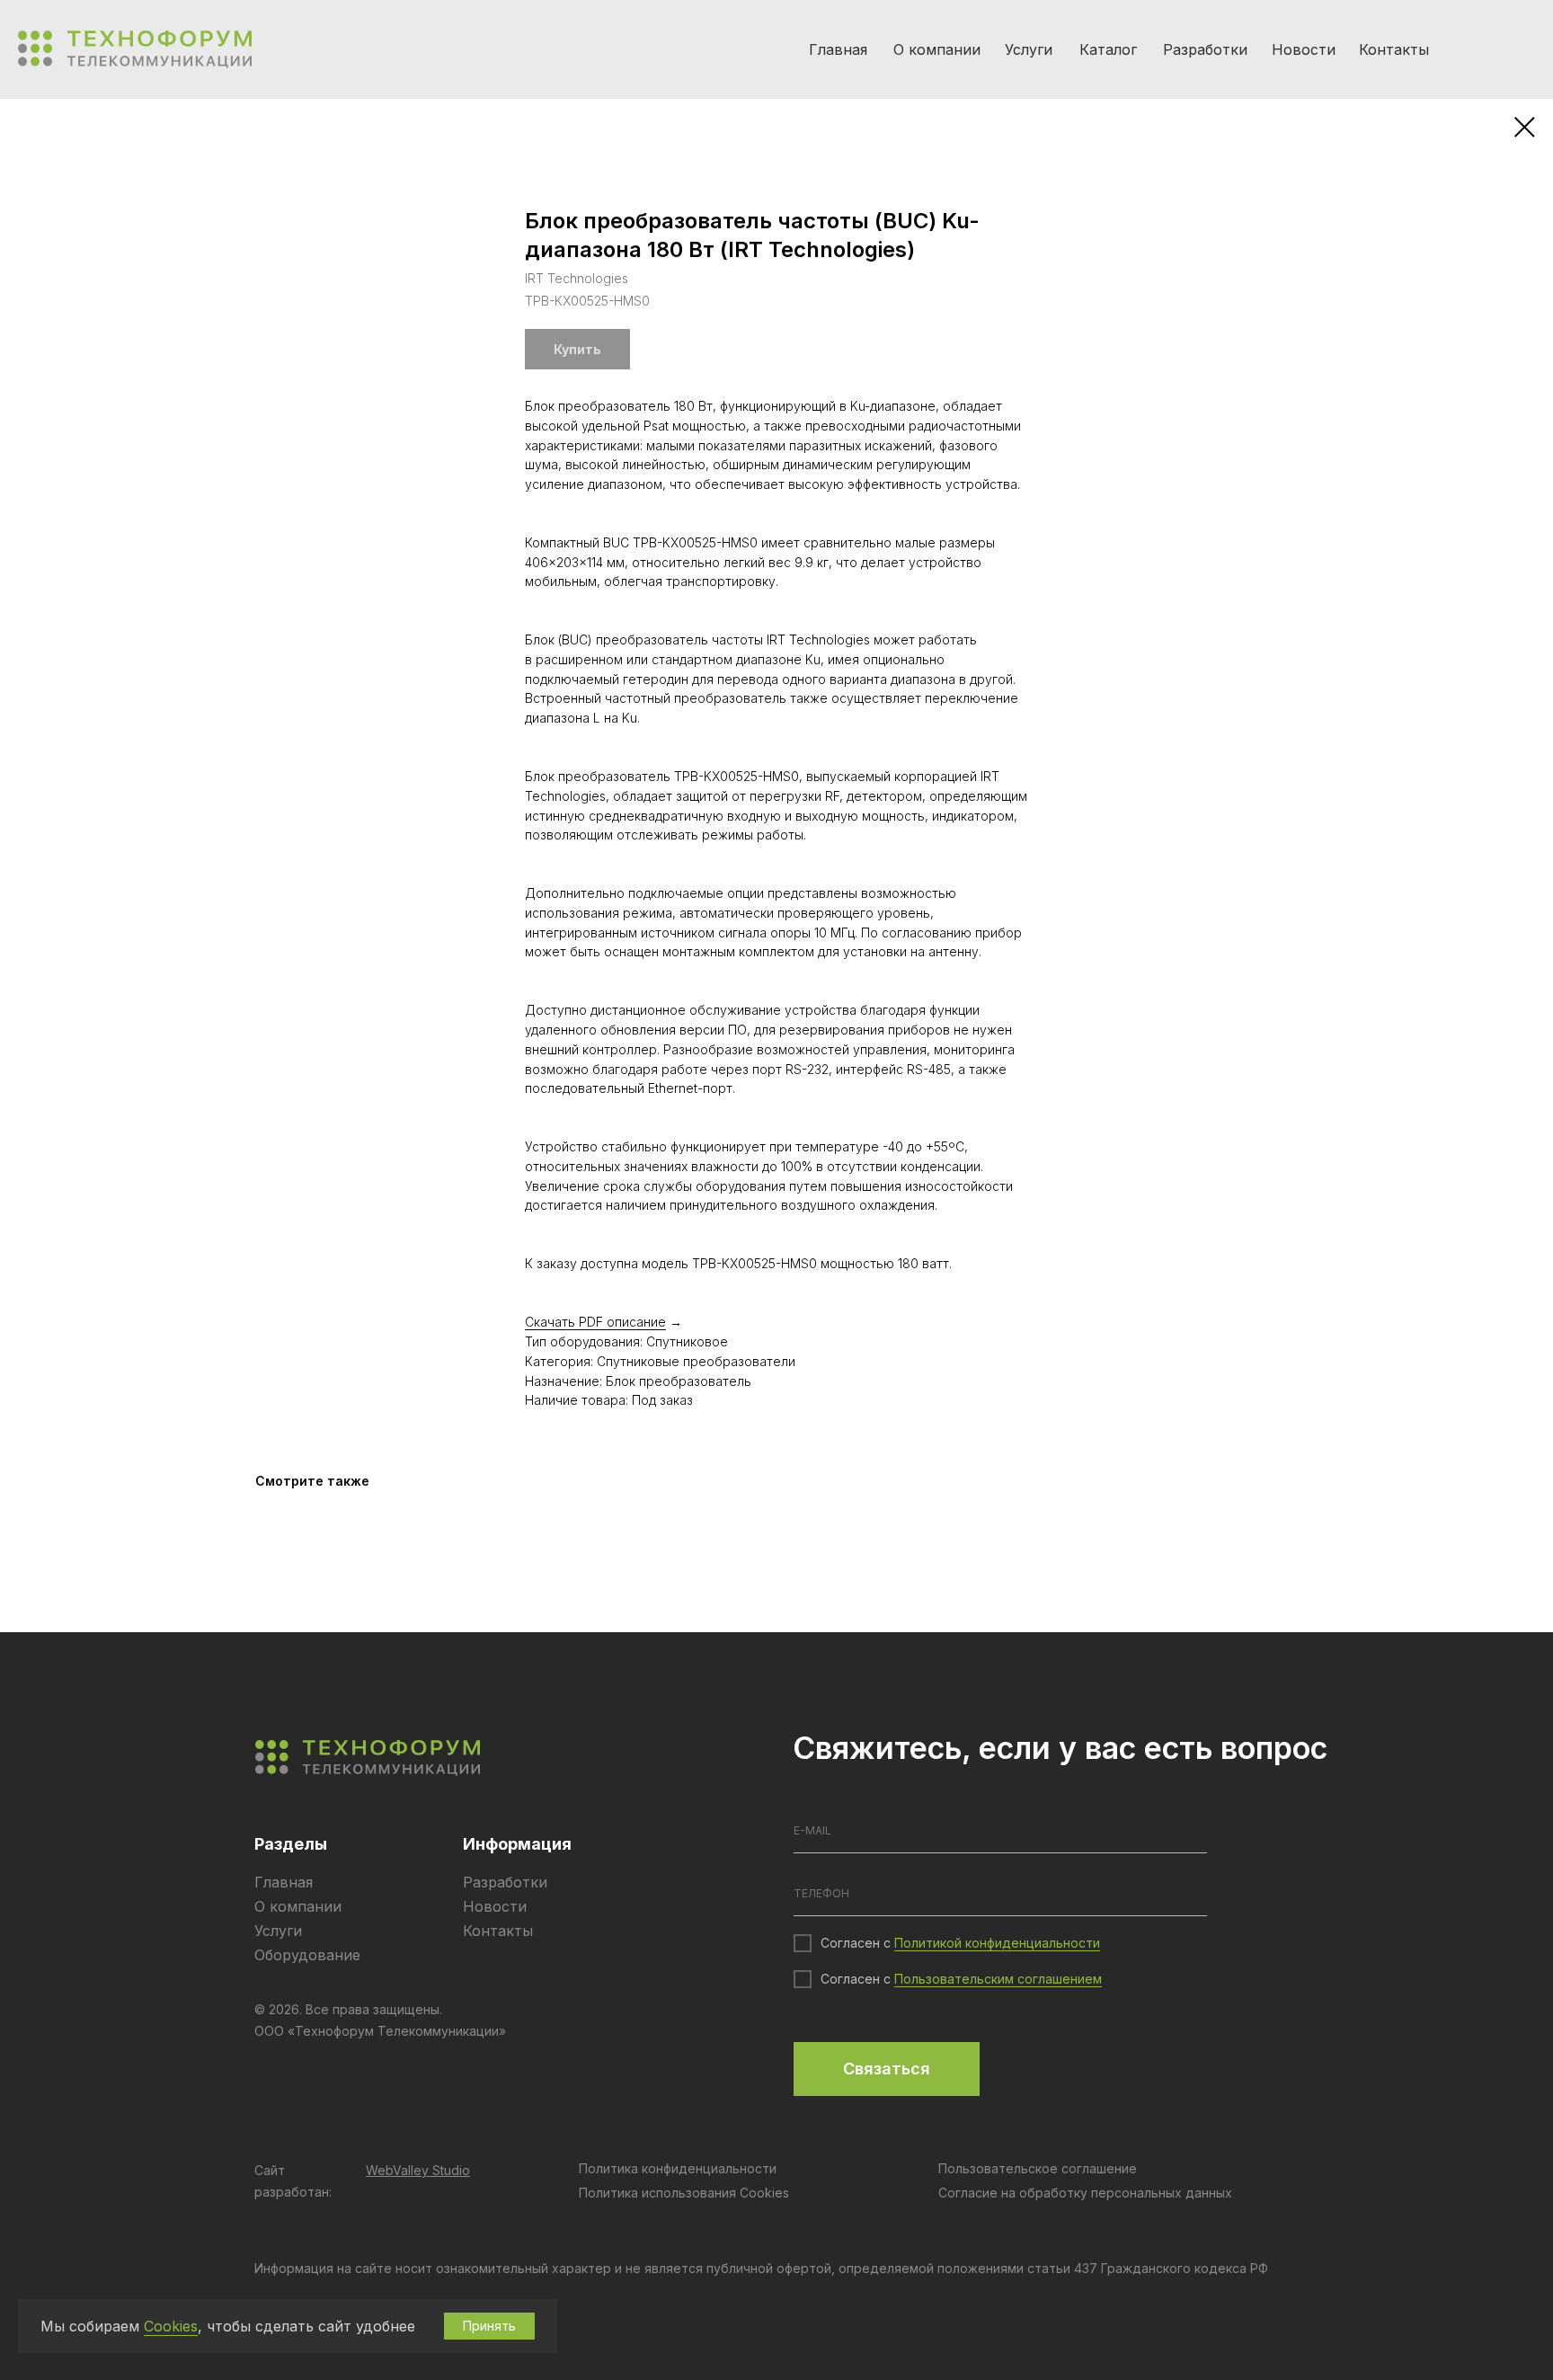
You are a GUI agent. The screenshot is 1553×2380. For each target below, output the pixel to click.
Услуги (1029, 49)
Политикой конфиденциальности (997, 1943)
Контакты (1394, 49)
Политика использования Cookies (684, 2193)
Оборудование (307, 1955)
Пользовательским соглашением (998, 1979)
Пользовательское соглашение (1038, 2168)
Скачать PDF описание (595, 1322)
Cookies (171, 2326)
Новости (1304, 49)
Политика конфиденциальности (678, 2168)
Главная (838, 49)
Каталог (1108, 49)
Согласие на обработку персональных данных (1085, 2193)
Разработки (1205, 49)
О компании (937, 49)
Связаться (887, 2069)
